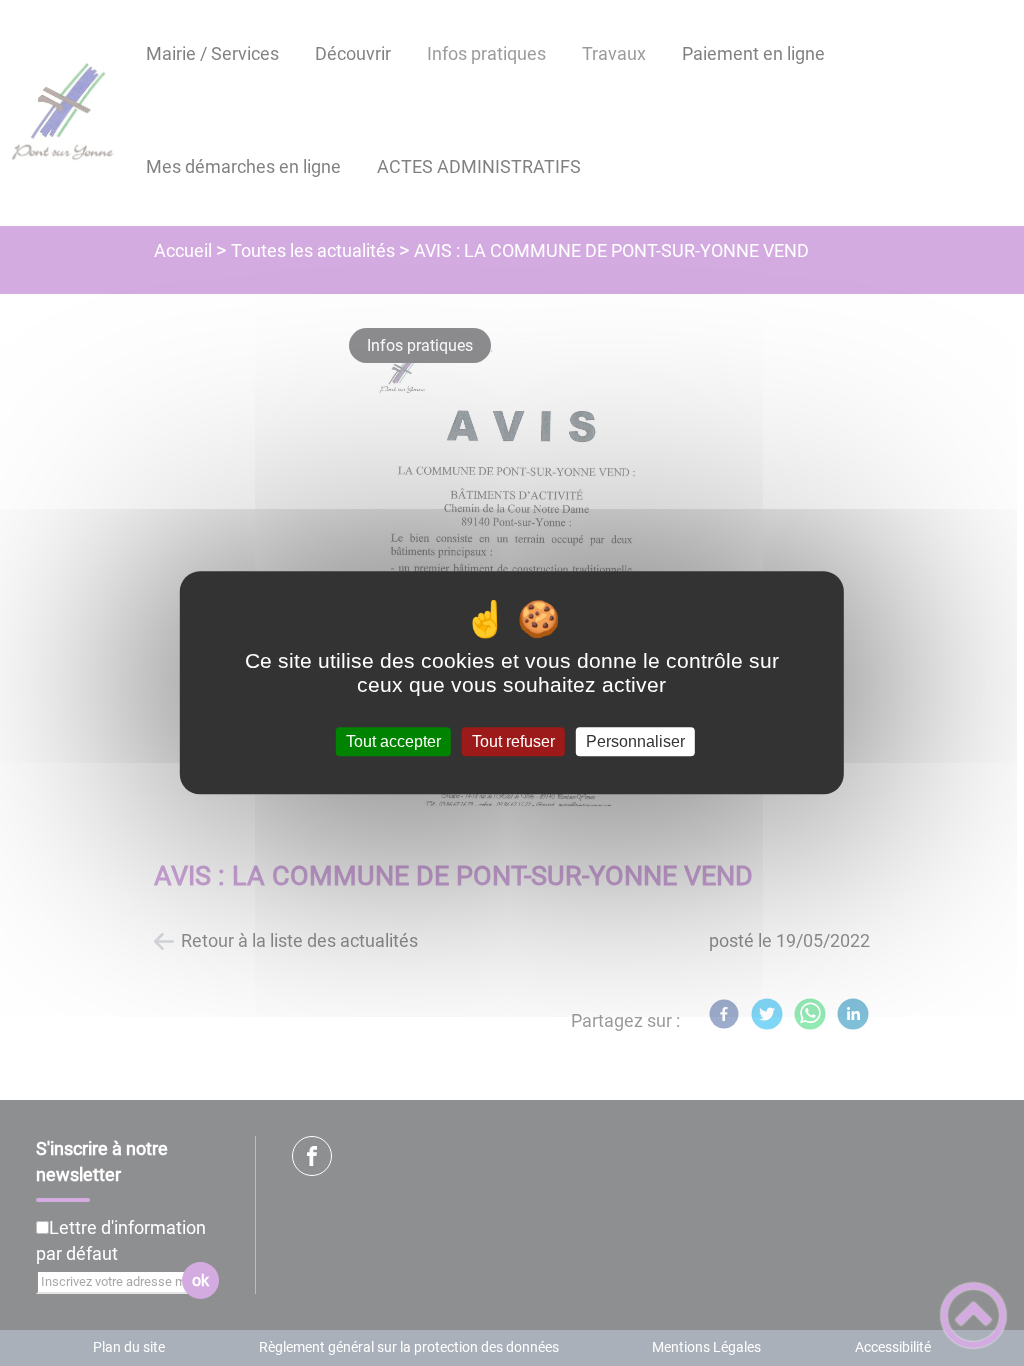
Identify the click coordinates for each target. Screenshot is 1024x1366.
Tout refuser (513, 741)
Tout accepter (393, 741)
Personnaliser (635, 741)
